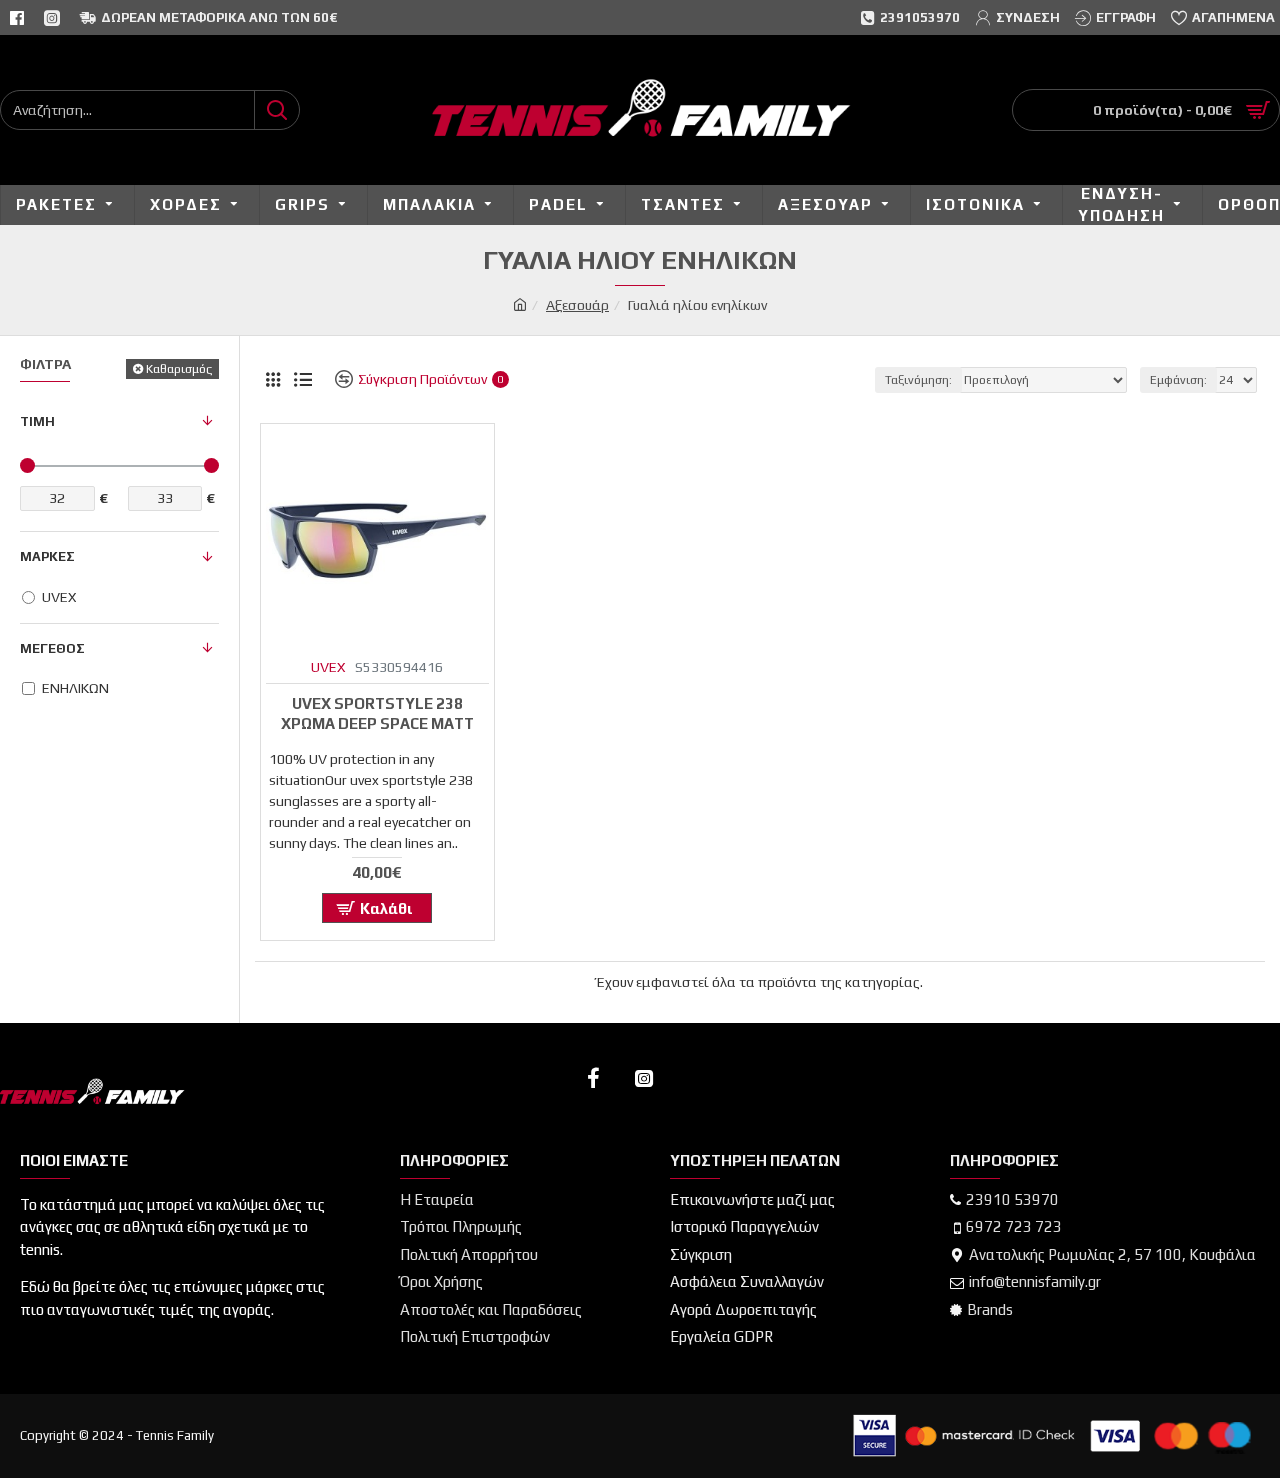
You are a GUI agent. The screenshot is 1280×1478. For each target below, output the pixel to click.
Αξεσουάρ (577, 305)
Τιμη (37, 421)
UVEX (328, 667)
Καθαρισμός (179, 369)
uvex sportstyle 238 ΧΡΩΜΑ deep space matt (377, 713)
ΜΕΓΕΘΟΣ (52, 648)
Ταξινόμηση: (918, 380)
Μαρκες (47, 556)
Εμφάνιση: (1178, 380)
